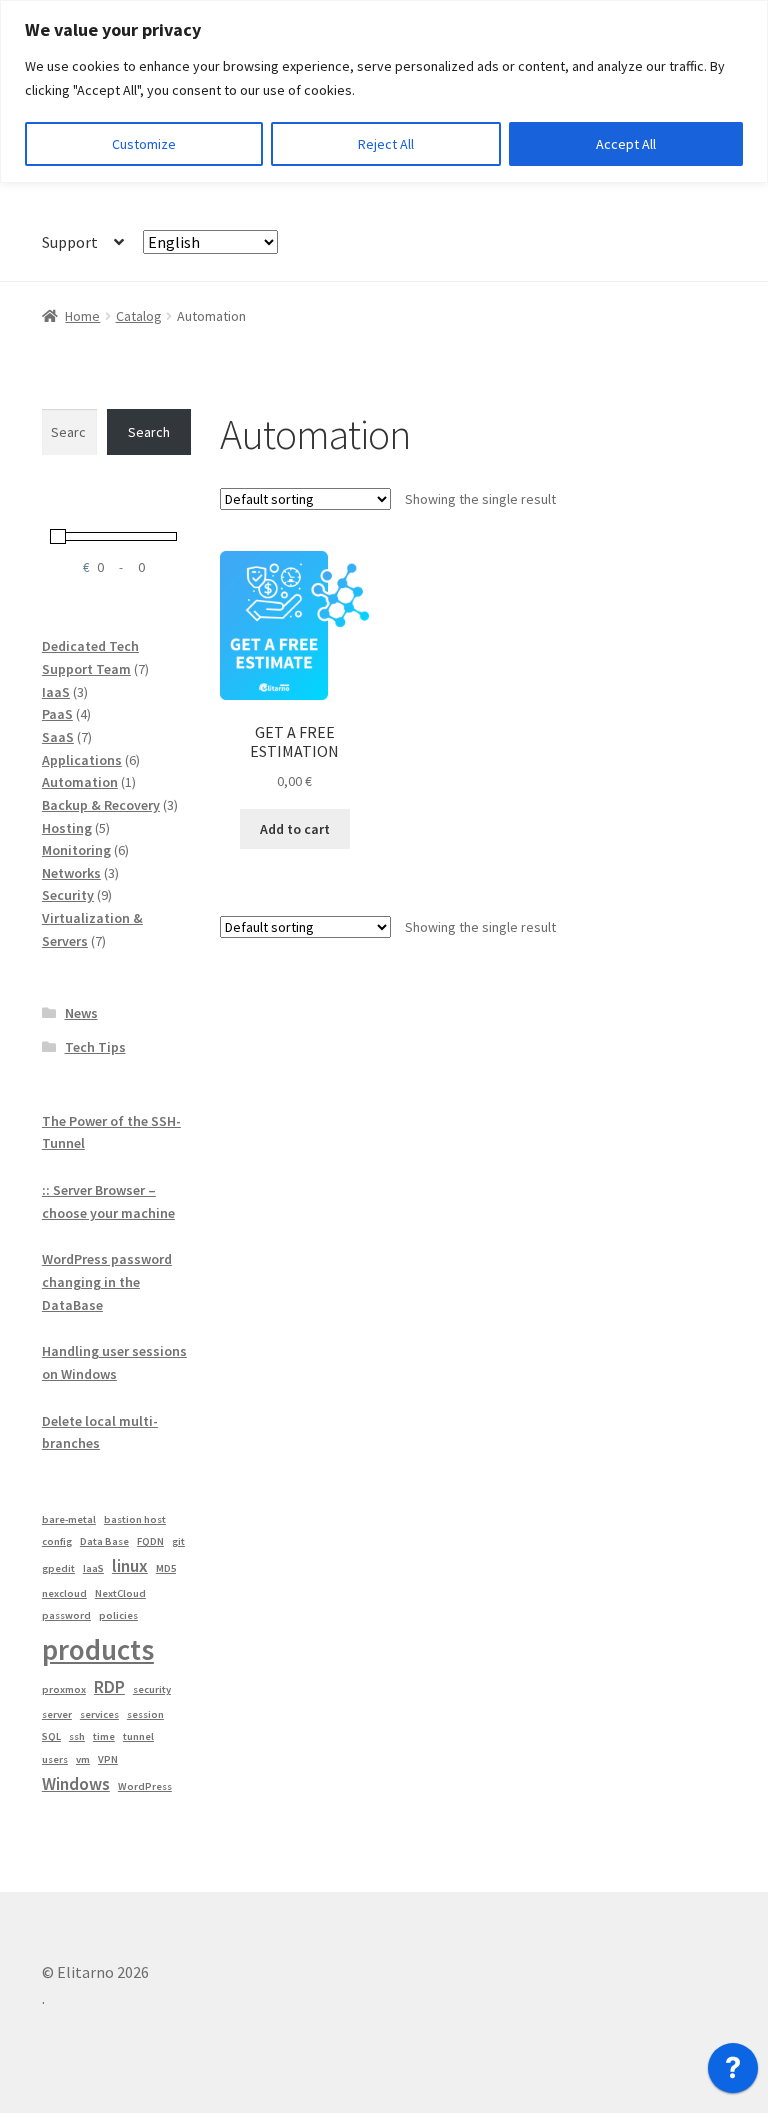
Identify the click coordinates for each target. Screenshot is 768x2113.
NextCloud (120, 1593)
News (81, 1013)
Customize (144, 144)
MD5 (166, 1568)
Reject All (386, 144)
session (145, 1714)
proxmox (64, 1689)
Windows (76, 1784)
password (66, 1615)
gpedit (58, 1568)
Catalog (139, 316)
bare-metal (69, 1519)
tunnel (138, 1736)
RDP (109, 1687)
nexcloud (64, 1593)
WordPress (145, 1786)
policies (118, 1615)
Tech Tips (95, 1047)
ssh (77, 1736)
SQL (51, 1736)
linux (130, 1566)
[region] (384, 91)
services (99, 1714)
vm (83, 1759)
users (55, 1759)
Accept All (626, 144)
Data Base (104, 1541)
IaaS (93, 1568)
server (57, 1714)
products (98, 1649)
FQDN (150, 1541)
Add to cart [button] (295, 829)
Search (149, 432)
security (152, 1689)
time (104, 1736)
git (178, 1541)
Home (82, 316)
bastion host (135, 1519)
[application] (733, 2073)
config (57, 1541)
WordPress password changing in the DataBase (107, 1281)
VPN (108, 1759)
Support (70, 242)
